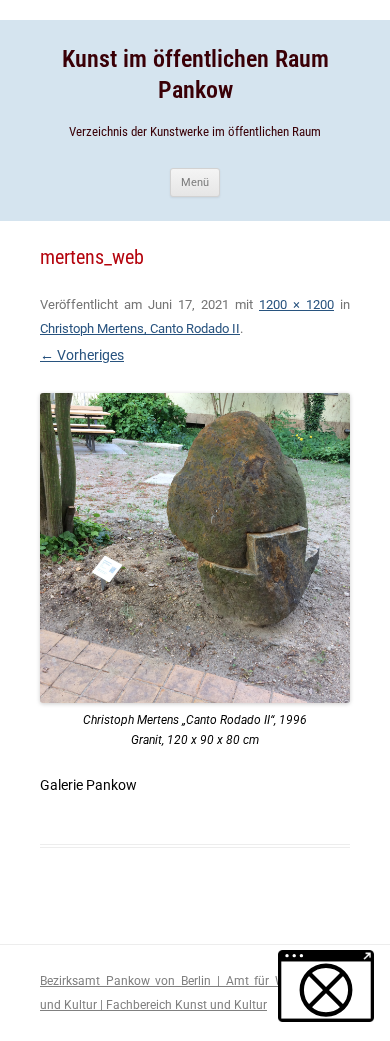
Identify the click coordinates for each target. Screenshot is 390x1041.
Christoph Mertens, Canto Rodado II (140, 328)
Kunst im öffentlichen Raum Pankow (195, 74)
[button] (326, 986)
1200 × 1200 (296, 304)
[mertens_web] (195, 548)
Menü (195, 182)
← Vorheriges (82, 355)
